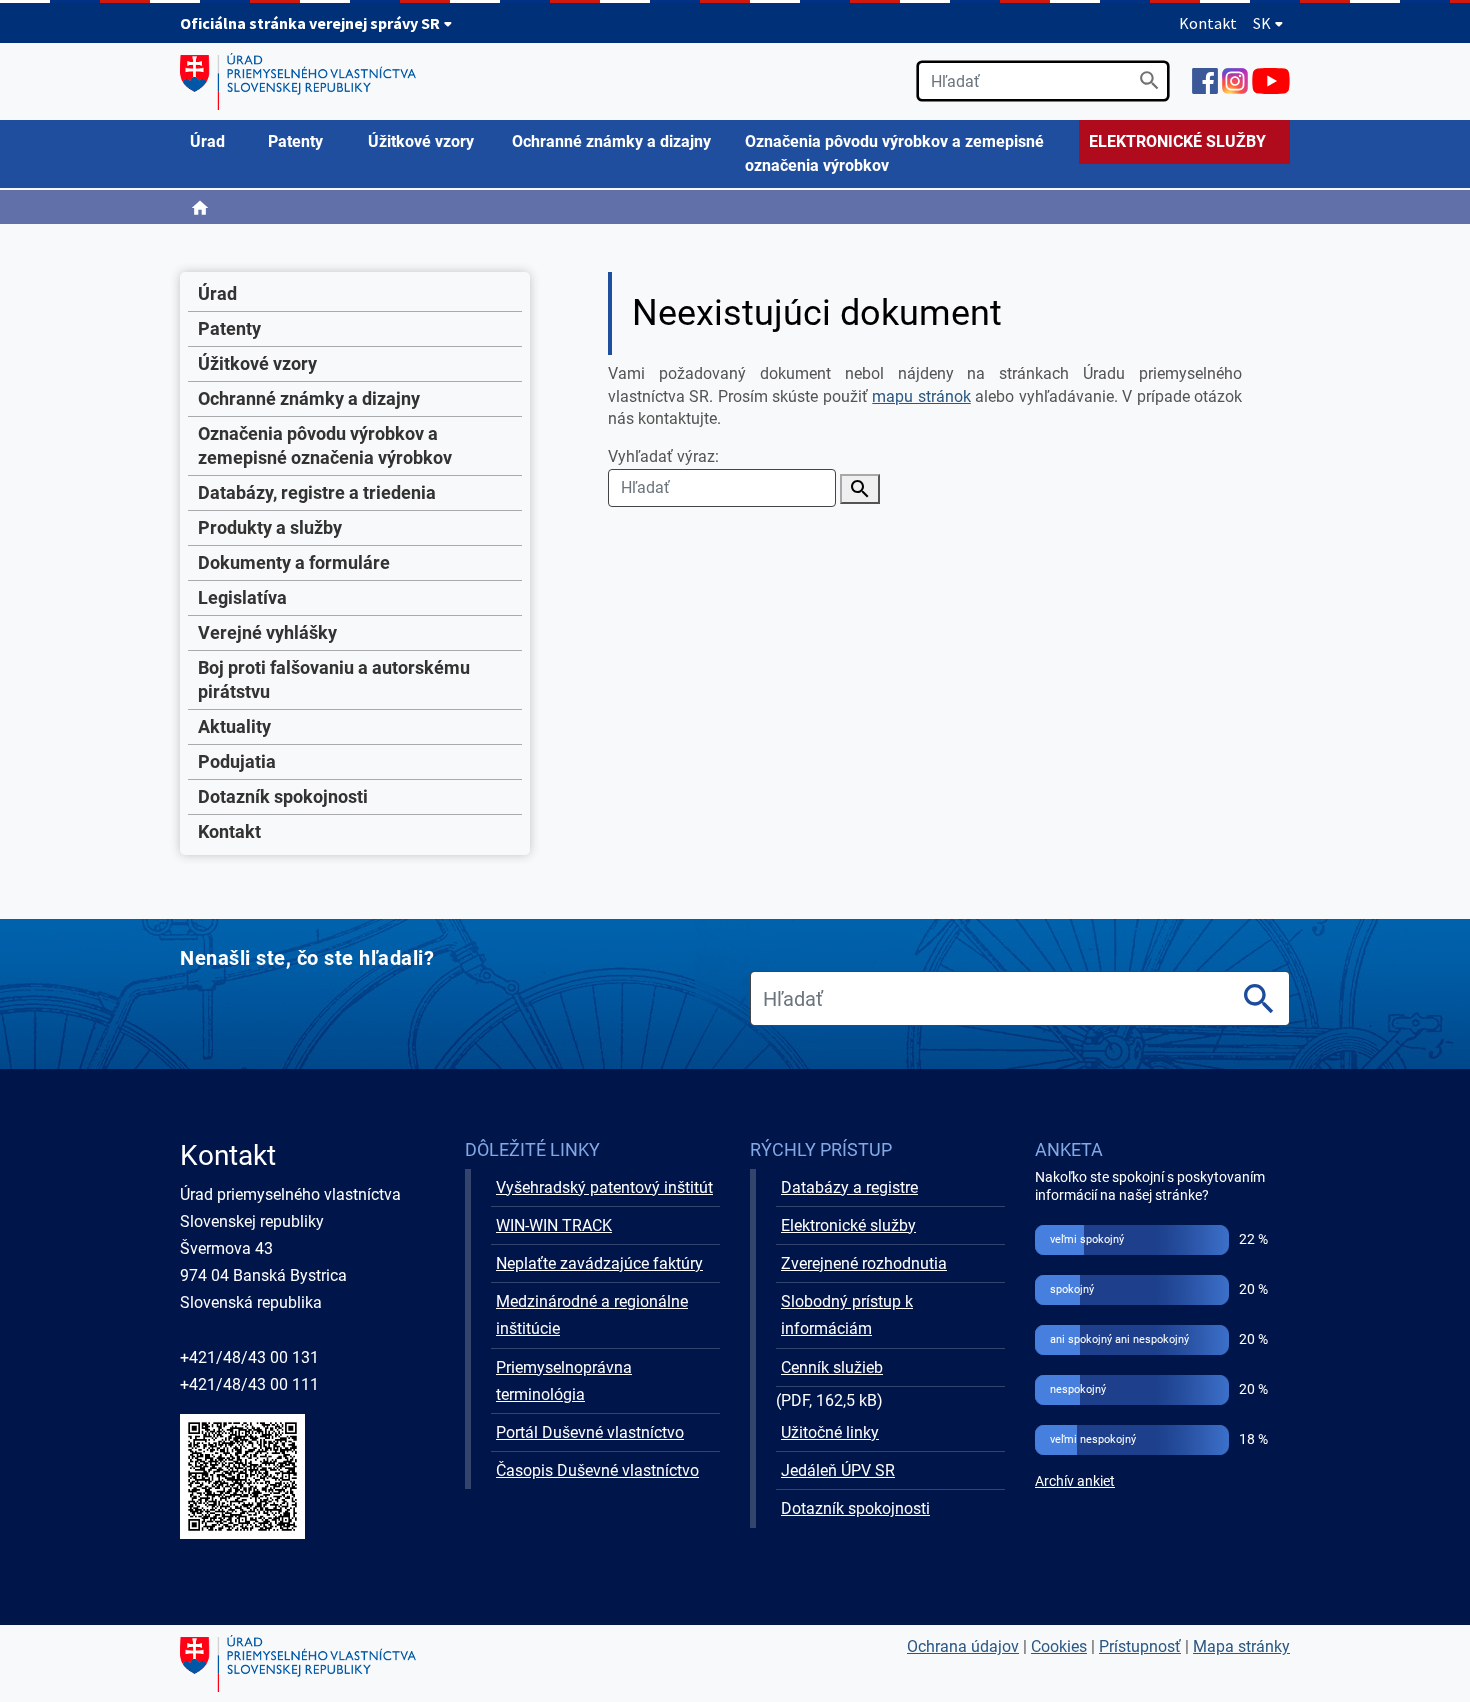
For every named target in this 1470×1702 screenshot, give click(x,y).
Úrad (217, 293)
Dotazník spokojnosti (283, 796)
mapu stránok (921, 396)
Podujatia (237, 761)
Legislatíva (242, 597)
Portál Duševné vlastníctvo (590, 1432)
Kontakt (1208, 23)
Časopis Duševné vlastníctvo (597, 1470)
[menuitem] (219, 142)
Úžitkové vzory (257, 363)
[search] (1043, 81)
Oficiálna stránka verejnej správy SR (311, 23)
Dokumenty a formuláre (294, 562)
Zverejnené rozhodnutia (864, 1263)
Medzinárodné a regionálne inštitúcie (592, 1315)
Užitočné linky (830, 1432)
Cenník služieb (832, 1367)
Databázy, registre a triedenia (317, 492)
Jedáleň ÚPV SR (838, 1470)
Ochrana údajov (963, 1646)
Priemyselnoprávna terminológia (564, 1381)
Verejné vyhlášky (267, 632)
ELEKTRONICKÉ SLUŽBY (1177, 141)
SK (1263, 23)
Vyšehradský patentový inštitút (604, 1187)
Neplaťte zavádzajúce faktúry (599, 1263)
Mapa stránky (1241, 1646)
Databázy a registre (849, 1187)
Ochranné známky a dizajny (309, 398)
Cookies (1059, 1646)
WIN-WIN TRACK (554, 1225)
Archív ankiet (1075, 1481)
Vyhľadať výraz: (663, 456)
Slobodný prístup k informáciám (847, 1315)
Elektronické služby (848, 1225)
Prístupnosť (1140, 1646)
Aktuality (234, 726)
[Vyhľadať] (1149, 80)
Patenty (229, 328)
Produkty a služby (270, 527)
